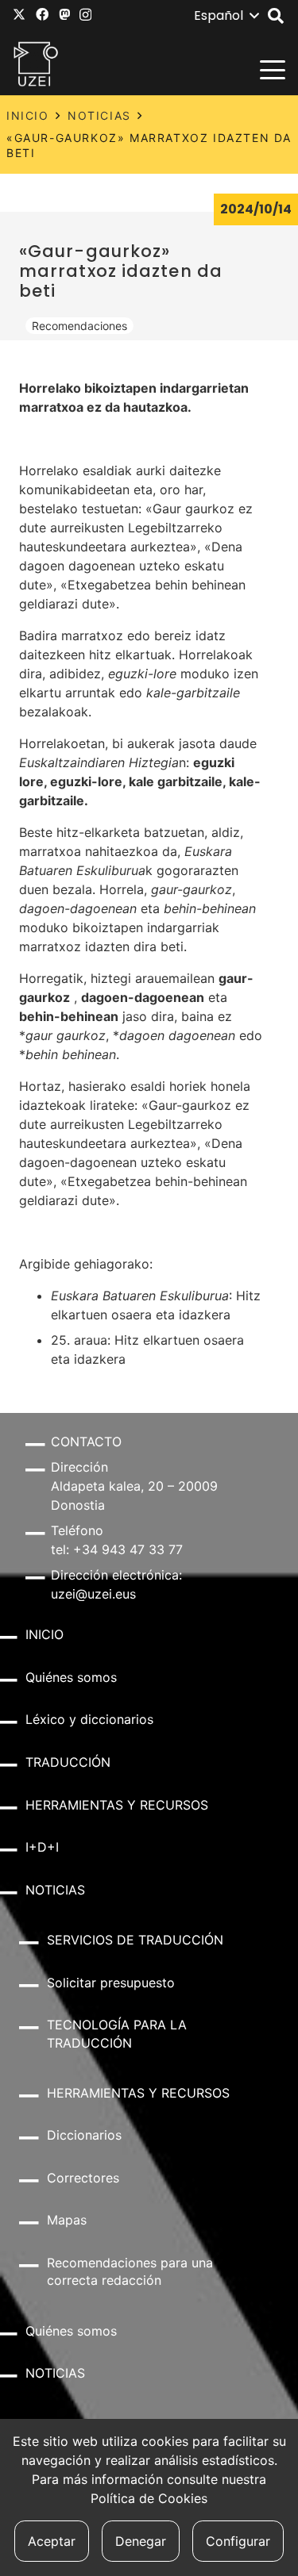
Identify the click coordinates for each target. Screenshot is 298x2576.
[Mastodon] (64, 14)
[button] (226, 16)
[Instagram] (85, 15)
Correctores (83, 2178)
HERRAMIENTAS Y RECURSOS (117, 1805)
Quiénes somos (71, 1677)
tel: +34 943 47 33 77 (117, 1549)
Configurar (238, 2541)
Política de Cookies (149, 2498)
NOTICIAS (99, 115)
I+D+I (42, 1847)
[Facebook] (42, 14)
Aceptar (52, 2541)
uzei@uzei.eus (93, 1594)
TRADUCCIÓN (68, 1762)
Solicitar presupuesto (111, 1983)
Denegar (141, 2541)
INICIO (28, 115)
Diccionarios (84, 2135)
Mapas (67, 2220)
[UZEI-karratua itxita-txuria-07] (36, 63)
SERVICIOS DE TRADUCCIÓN (135, 1940)
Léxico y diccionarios (89, 1719)
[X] (19, 14)
